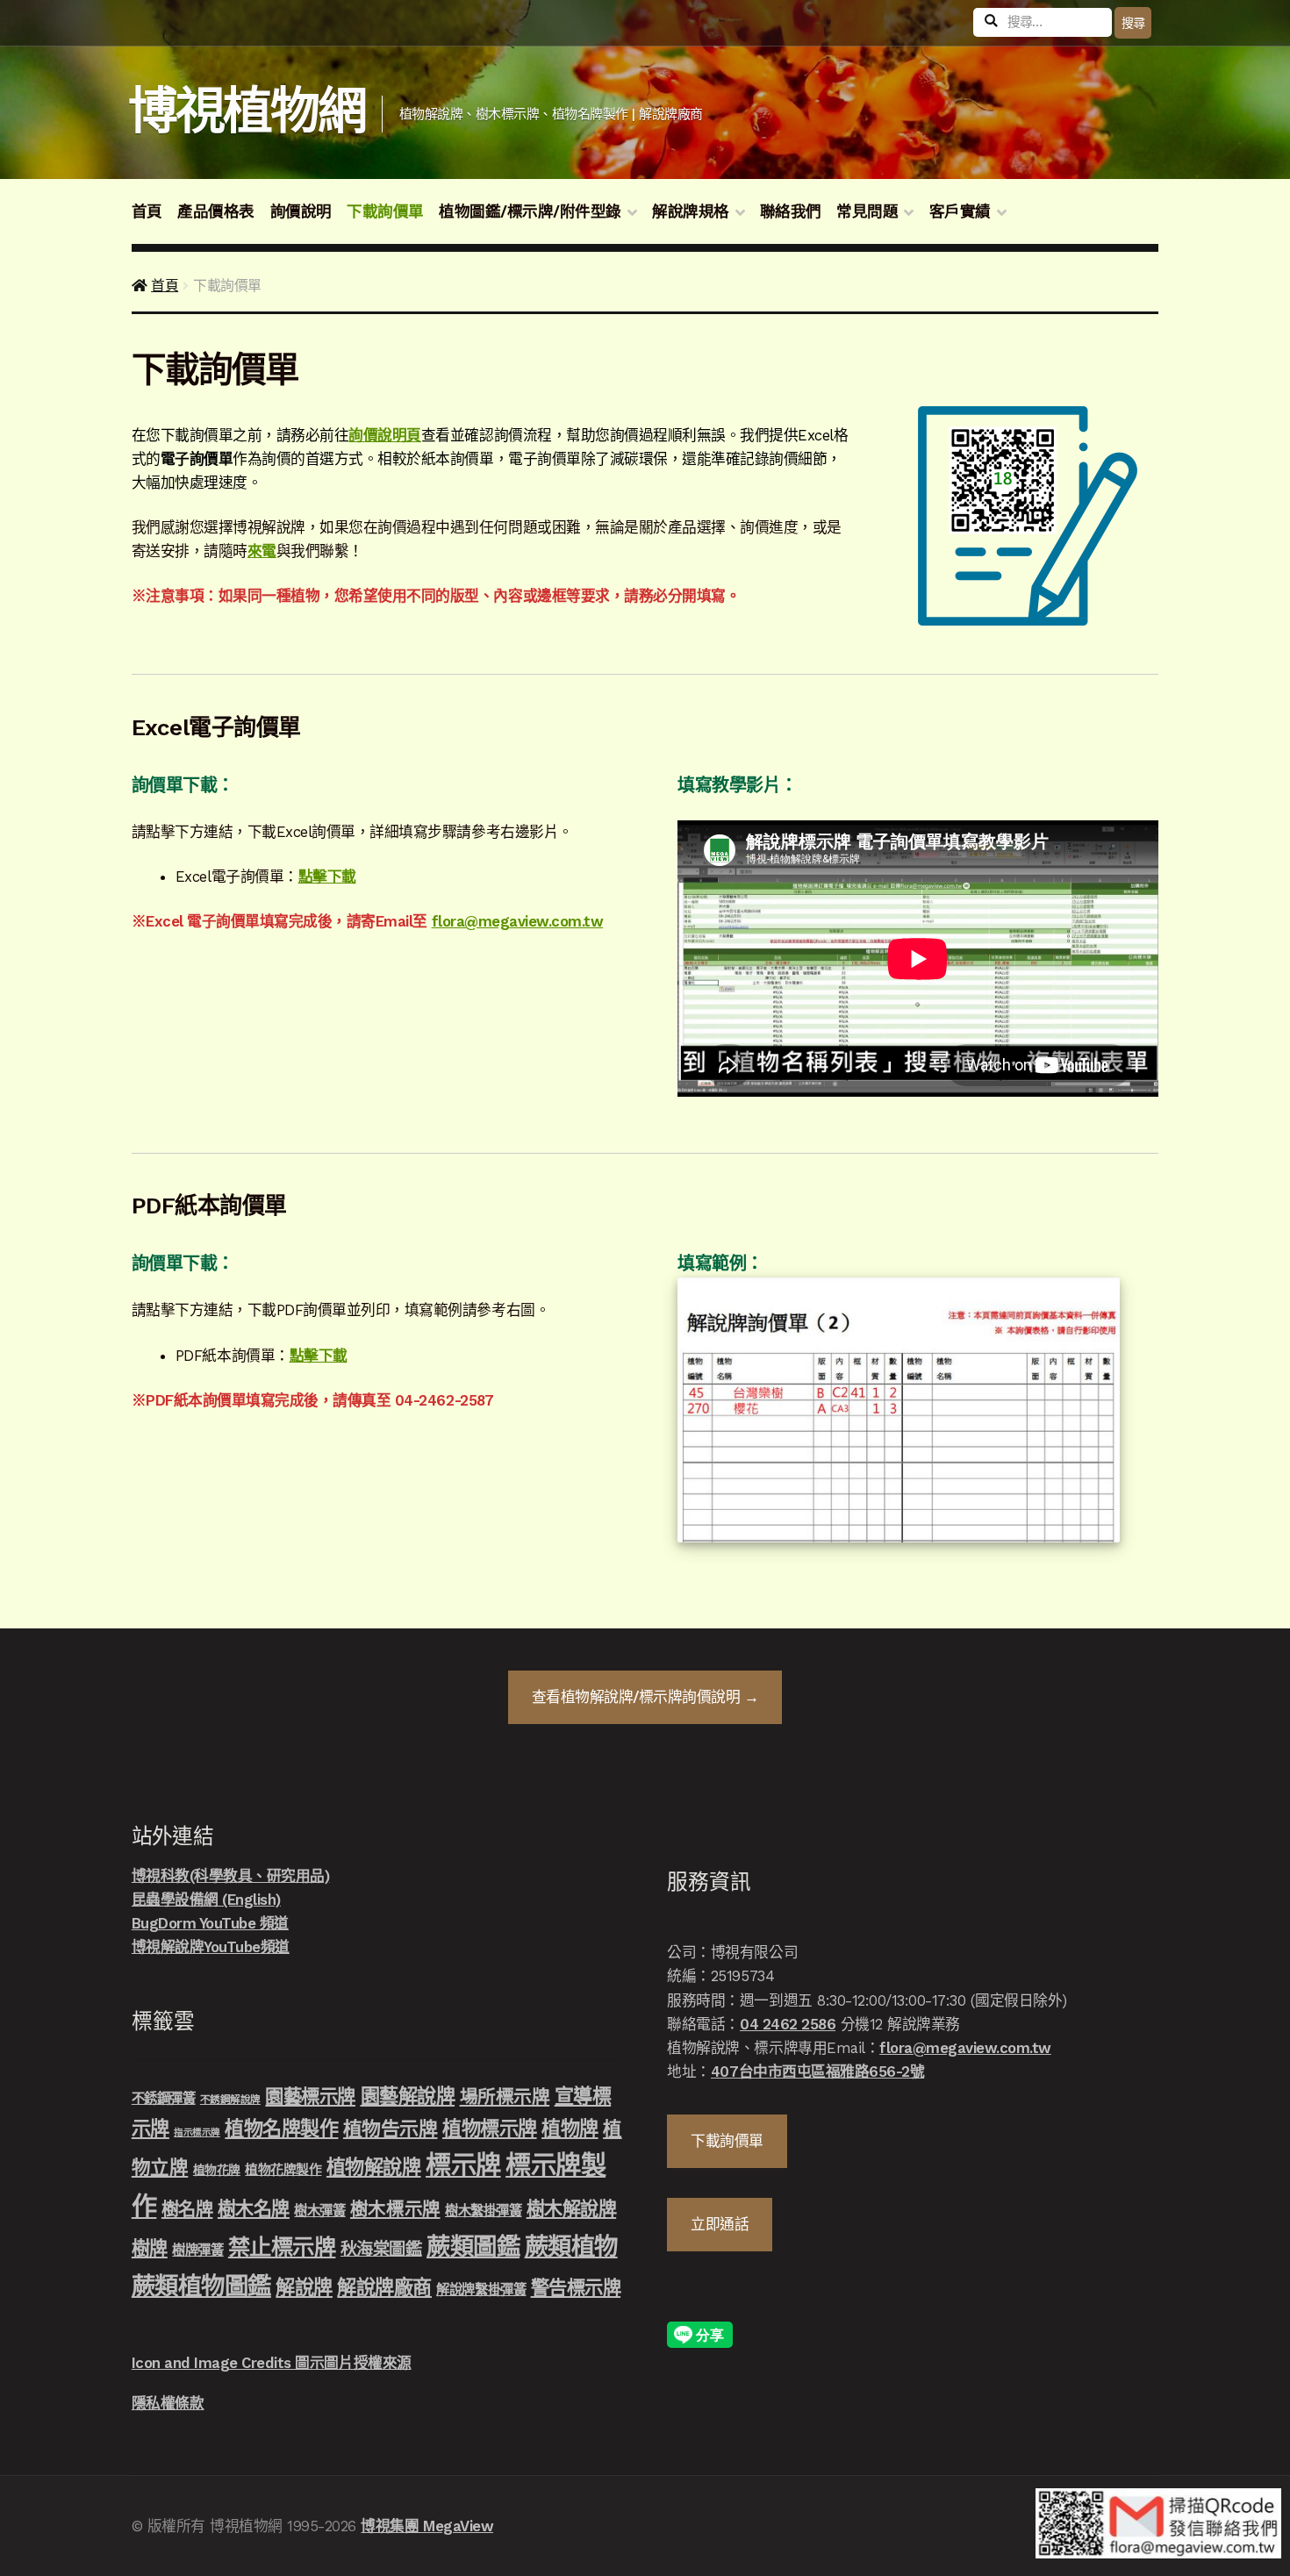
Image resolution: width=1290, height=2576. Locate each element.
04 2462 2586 (788, 2024)
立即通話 (720, 2224)
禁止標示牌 (282, 2247)
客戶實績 (960, 211)
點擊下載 (327, 877)
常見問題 (867, 211)
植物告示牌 (391, 2129)
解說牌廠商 (384, 2287)
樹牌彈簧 (197, 2250)
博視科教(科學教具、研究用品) (231, 1876)
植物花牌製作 (283, 2170)
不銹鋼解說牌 (230, 2100)
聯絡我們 (791, 211)
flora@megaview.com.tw (518, 921)
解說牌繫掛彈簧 (481, 2290)
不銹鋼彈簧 (164, 2099)
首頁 (147, 211)
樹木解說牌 (572, 2209)
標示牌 (463, 2165)
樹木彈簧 (319, 2211)
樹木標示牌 (395, 2209)
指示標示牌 (197, 2132)
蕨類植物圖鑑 (201, 2286)
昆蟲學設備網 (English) (206, 1900)
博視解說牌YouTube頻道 (211, 1947)
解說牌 (304, 2287)
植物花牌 (217, 2170)
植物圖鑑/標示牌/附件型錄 (530, 211)
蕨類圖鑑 (473, 2247)
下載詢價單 (385, 211)
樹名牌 (187, 2209)
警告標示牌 (576, 2288)
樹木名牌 (254, 2209)
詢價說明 (301, 211)
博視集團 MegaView (427, 2526)
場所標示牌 (505, 2097)
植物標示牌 (490, 2129)
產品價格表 (216, 211)
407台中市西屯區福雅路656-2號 (817, 2072)
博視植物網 (247, 111)
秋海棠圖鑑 (381, 2249)
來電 (262, 551)
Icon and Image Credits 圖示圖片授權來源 (272, 2363)
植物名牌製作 (281, 2129)
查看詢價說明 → (645, 1697)
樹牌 (150, 2248)
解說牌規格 (691, 211)
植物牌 (570, 2129)
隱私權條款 (168, 2403)
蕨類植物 (571, 2247)
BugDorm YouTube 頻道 (210, 1923)
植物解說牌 (374, 2167)
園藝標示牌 (310, 2097)
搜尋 (1133, 23)
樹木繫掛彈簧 (483, 2211)
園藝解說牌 (408, 2096)
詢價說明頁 (385, 435)
